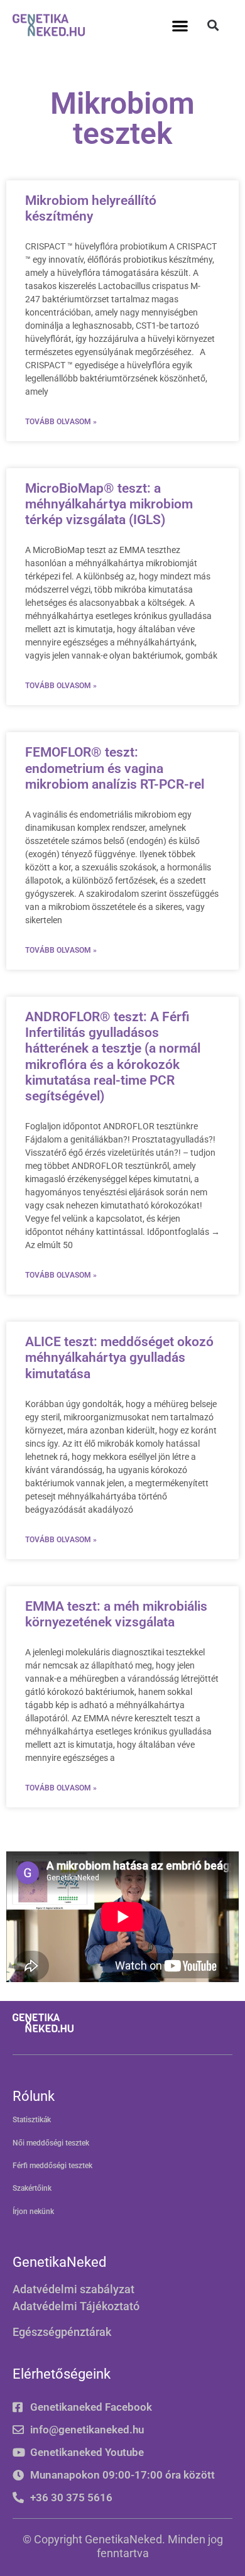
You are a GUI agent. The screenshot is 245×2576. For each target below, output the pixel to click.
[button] (181, 25)
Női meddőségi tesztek (51, 2143)
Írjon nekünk (33, 2212)
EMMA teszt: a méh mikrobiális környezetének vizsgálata (116, 1614)
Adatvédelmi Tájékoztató (76, 2306)
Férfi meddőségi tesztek (52, 2166)
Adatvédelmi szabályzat (73, 2289)
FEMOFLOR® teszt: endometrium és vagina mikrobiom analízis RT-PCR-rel (115, 768)
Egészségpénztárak (62, 2332)
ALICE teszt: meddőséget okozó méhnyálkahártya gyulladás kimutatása (119, 1357)
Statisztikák (32, 2120)
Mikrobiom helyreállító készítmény (91, 208)
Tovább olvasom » (61, 422)
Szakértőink (32, 2188)
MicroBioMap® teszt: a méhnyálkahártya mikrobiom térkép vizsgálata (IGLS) (109, 504)
